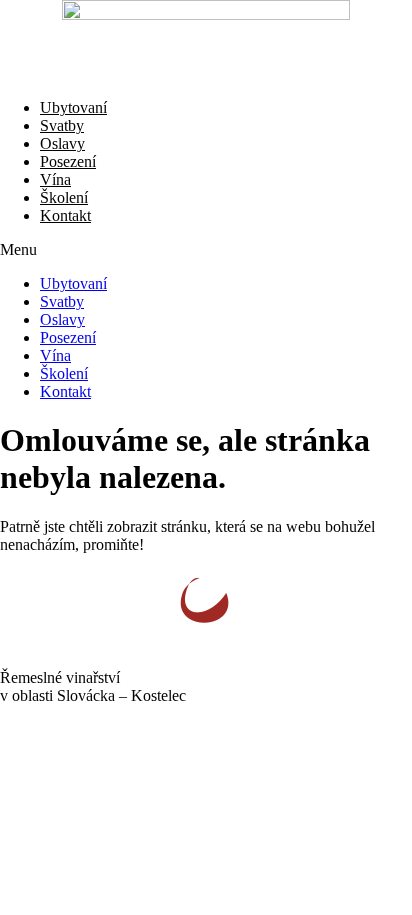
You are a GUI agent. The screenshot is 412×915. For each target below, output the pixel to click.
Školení (64, 197)
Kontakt (65, 215)
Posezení (68, 161)
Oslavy (62, 143)
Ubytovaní (73, 107)
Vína (55, 179)
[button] (206, 250)
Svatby (62, 125)
